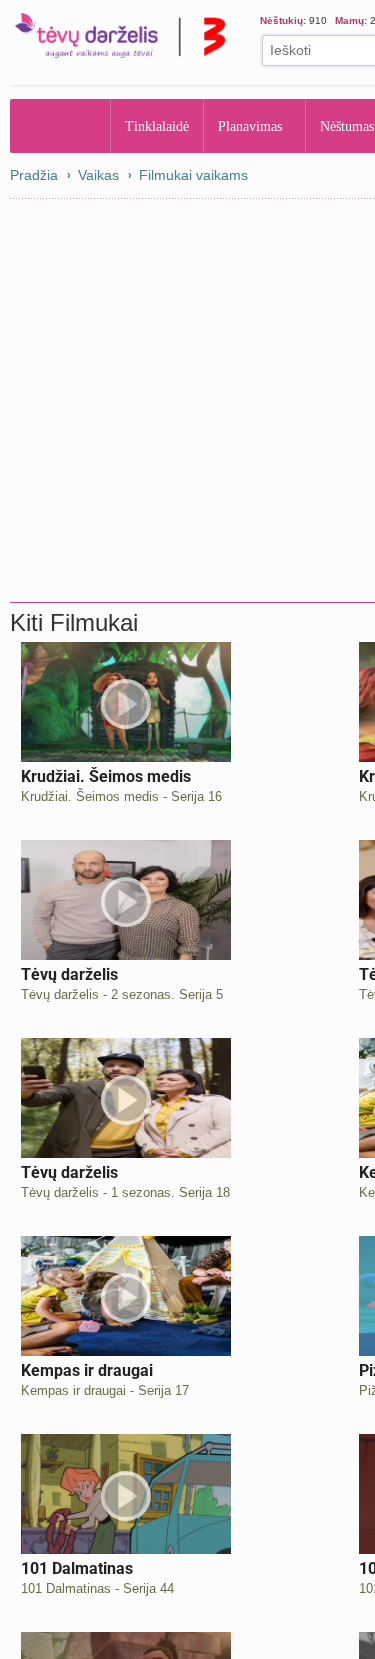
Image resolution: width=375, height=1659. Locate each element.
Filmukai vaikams (193, 175)
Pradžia (60, 126)
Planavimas (256, 126)
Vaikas (98, 175)
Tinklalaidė (158, 126)
